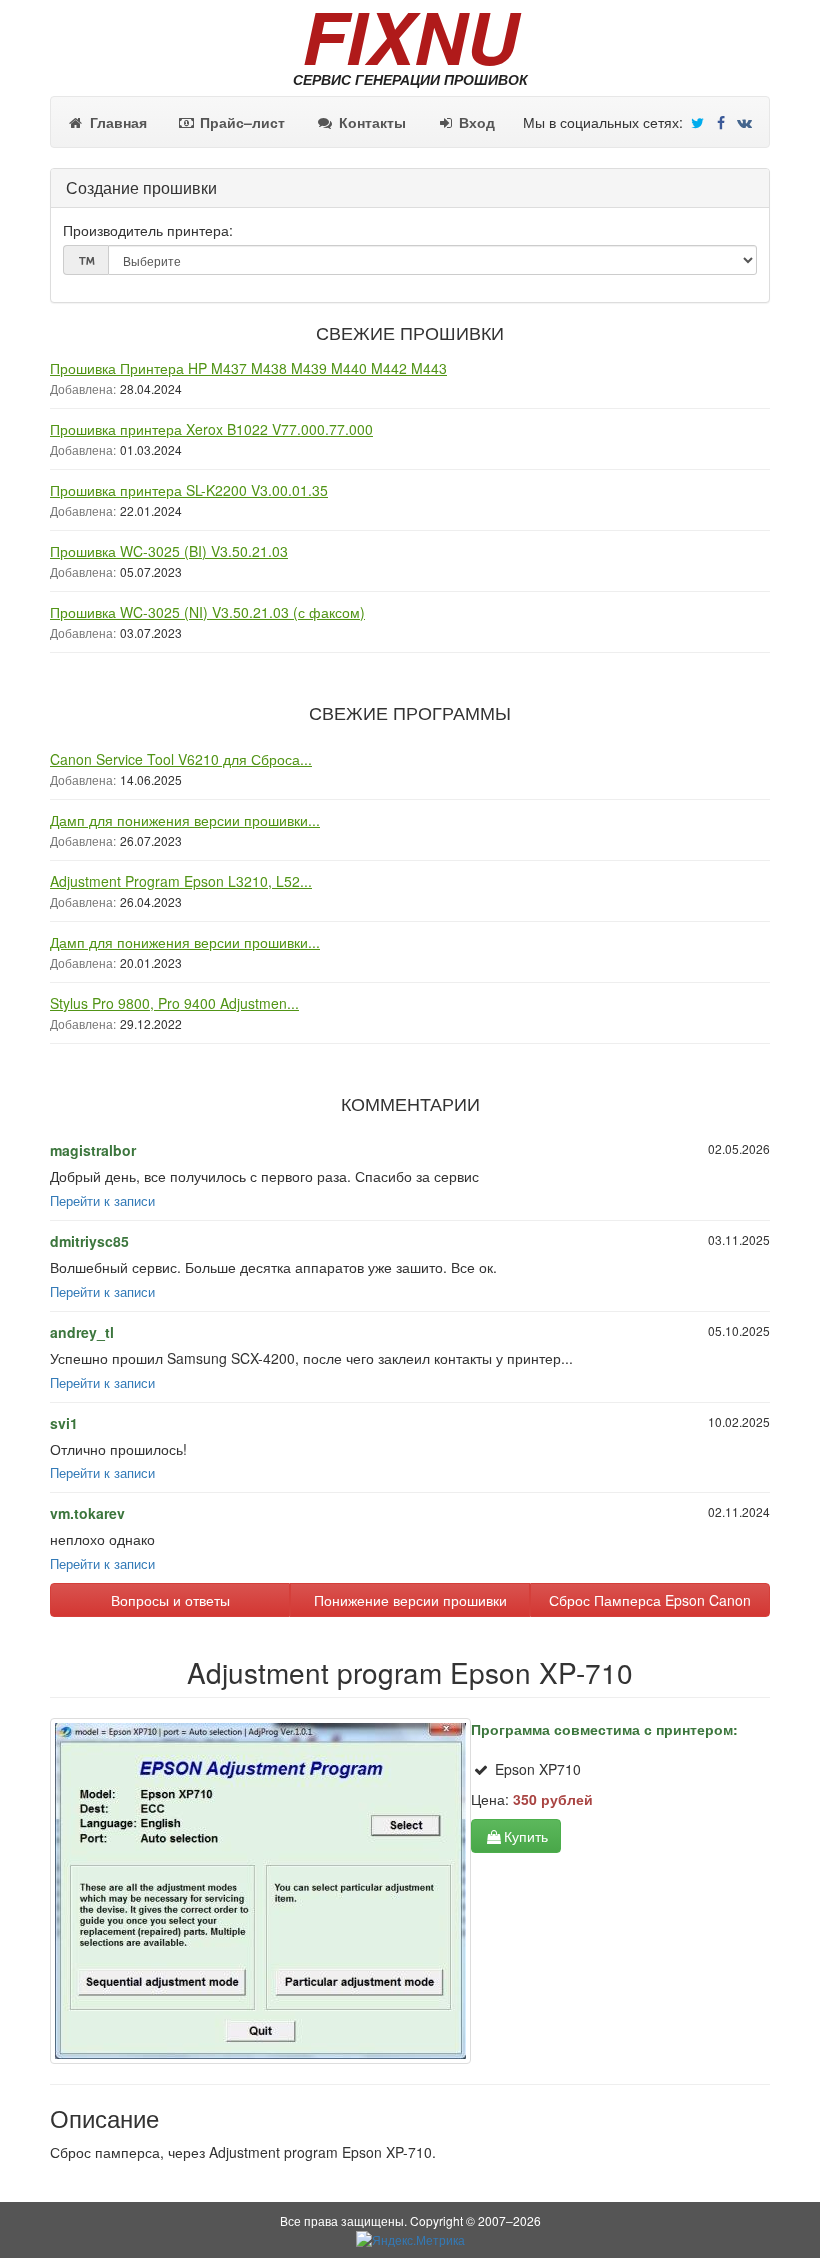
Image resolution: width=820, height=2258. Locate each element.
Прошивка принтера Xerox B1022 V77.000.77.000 (211, 429)
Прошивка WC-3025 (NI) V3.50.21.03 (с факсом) (207, 612)
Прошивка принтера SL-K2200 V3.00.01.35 (189, 490)
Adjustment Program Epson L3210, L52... (181, 881)
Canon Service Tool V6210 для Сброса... (181, 759)
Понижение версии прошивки (410, 1600)
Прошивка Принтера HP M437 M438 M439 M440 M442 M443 (248, 368)
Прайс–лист (240, 122)
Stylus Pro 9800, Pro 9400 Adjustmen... (174, 1003)
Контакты (370, 122)
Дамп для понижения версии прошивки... (185, 820)
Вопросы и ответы (170, 1600)
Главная (116, 122)
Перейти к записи (102, 1201)
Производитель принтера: (148, 230)
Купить (526, 1836)
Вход (475, 122)
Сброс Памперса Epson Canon (650, 1600)
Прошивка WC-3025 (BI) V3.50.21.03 (169, 551)
